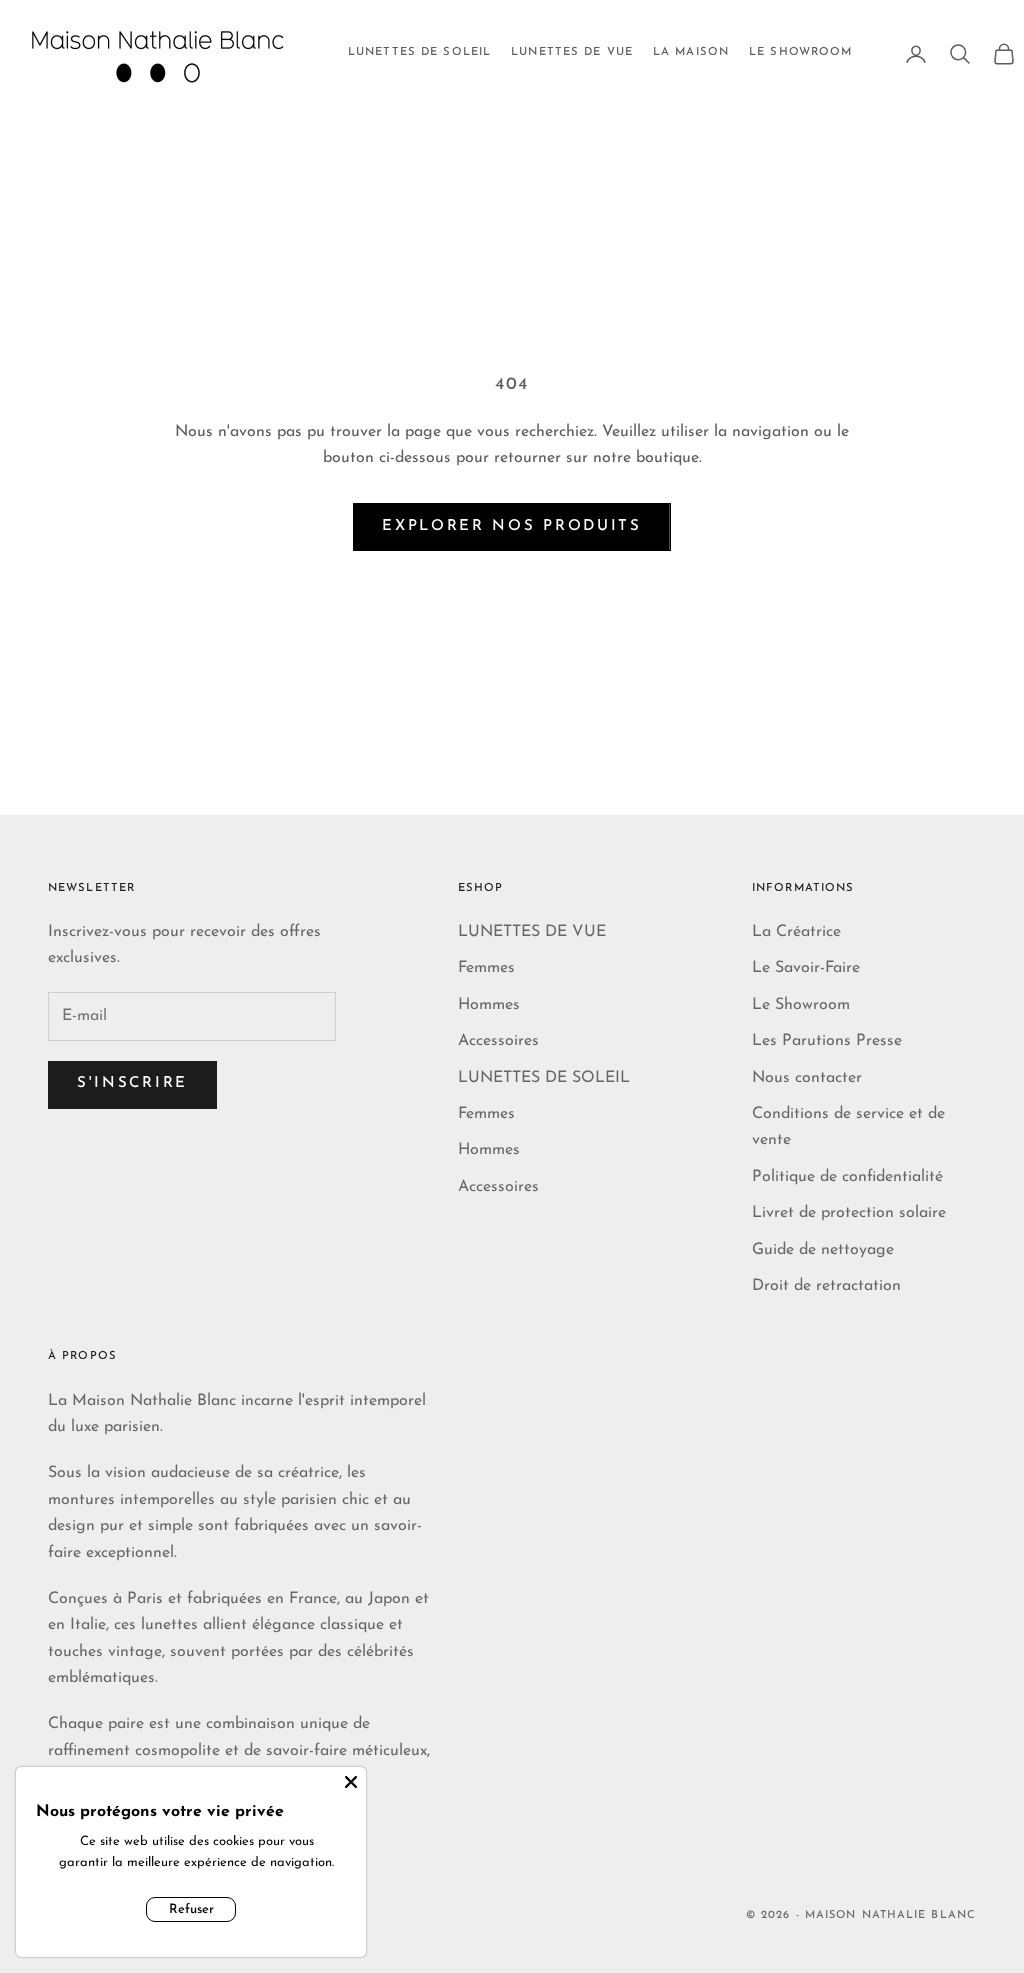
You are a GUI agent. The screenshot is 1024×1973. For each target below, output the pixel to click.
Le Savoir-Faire (806, 968)
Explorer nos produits (512, 526)
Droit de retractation (826, 1286)
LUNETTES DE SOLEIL (419, 52)
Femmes (486, 968)
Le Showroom (801, 1005)
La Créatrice (796, 932)
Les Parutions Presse (827, 1041)
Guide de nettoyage (823, 1250)
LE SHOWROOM (800, 52)
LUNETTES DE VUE (572, 52)
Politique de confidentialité (847, 1177)
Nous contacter (807, 1078)
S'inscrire (132, 1083)
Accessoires (498, 1041)
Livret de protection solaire (849, 1213)
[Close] (351, 1782)
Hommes (489, 1005)
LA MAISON (691, 52)
